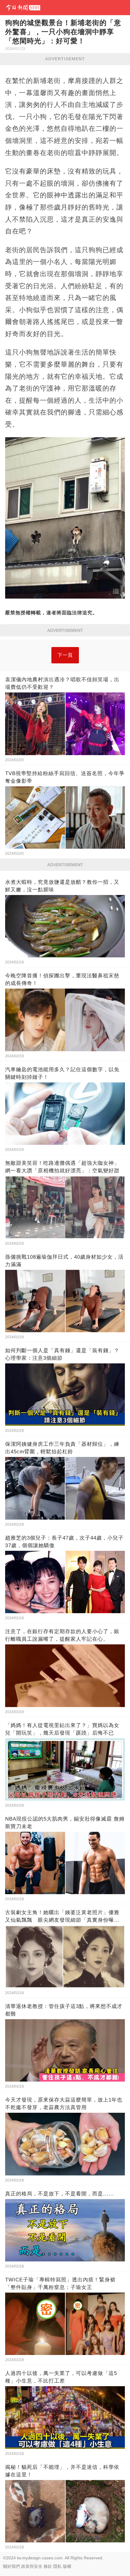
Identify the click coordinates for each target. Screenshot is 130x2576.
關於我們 (11, 2566)
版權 (67, 2566)
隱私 (57, 2566)
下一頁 (65, 655)
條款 (48, 2566)
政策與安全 (32, 2566)
